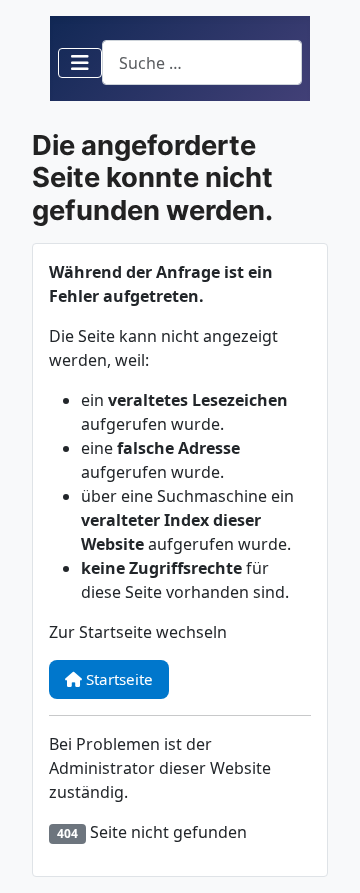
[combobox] (202, 62)
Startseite (117, 679)
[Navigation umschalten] (80, 63)
